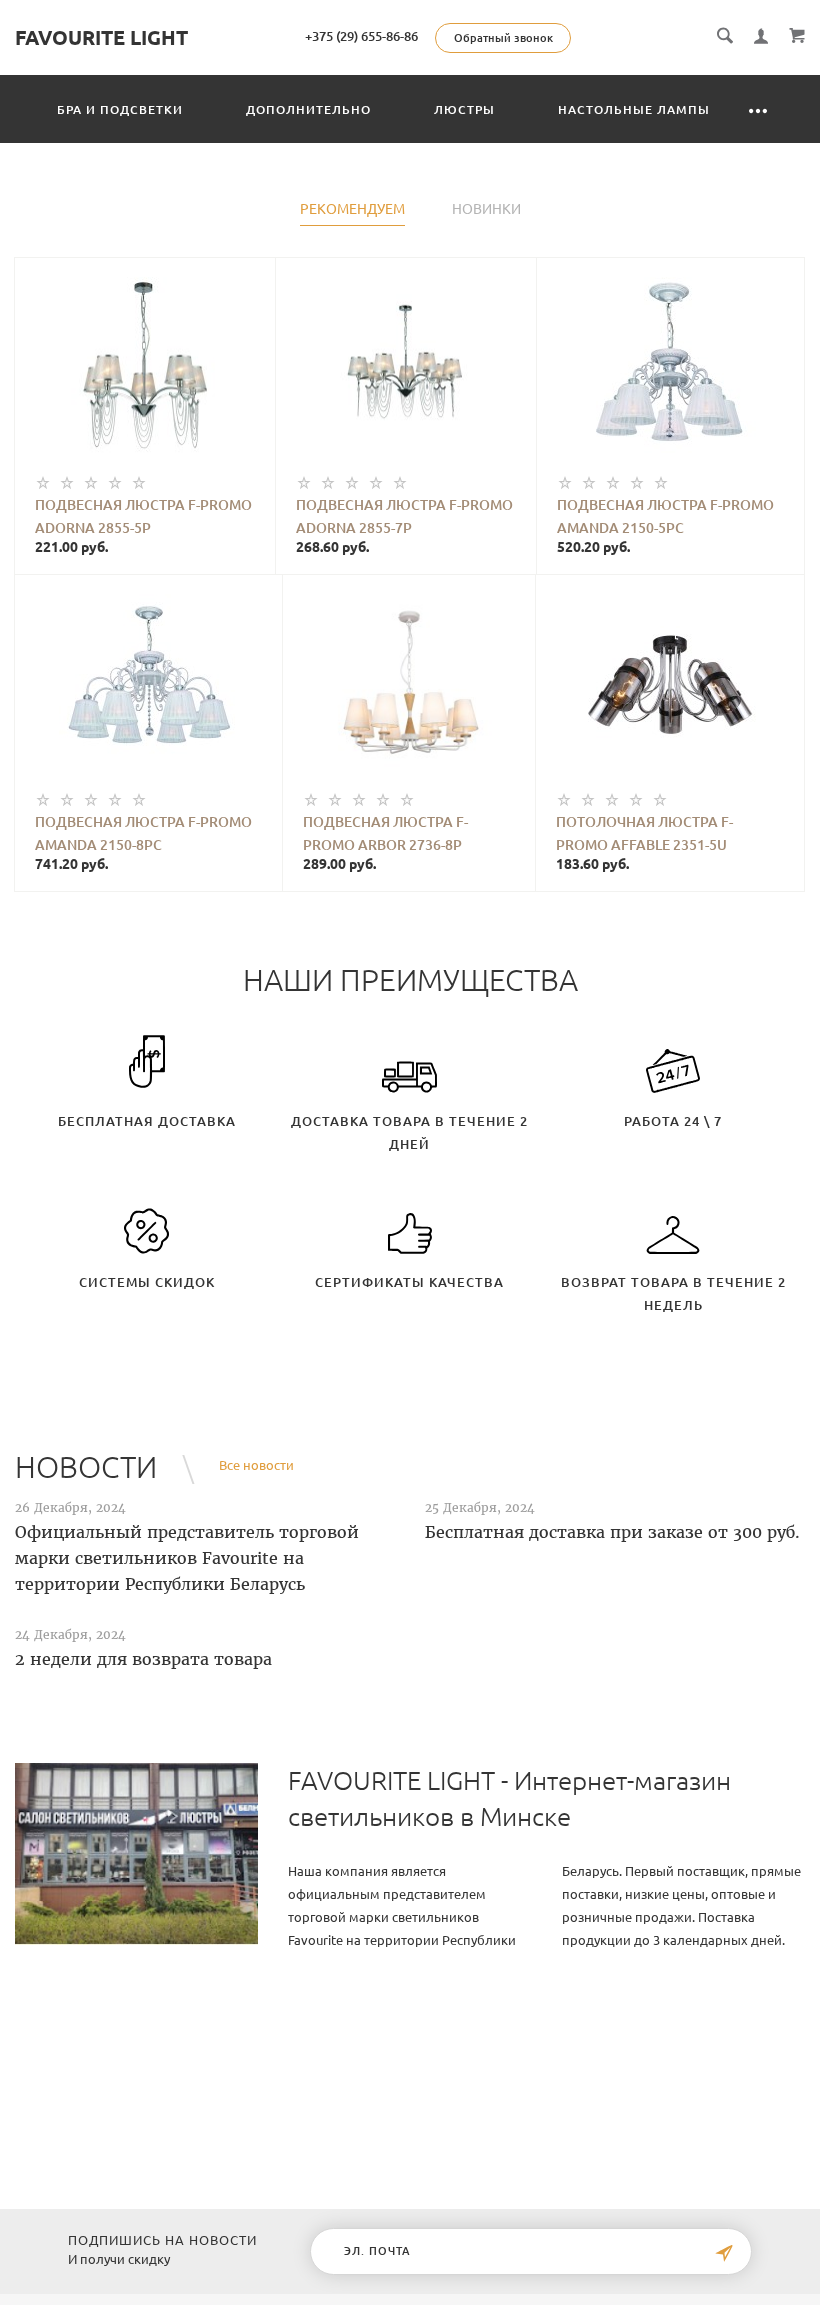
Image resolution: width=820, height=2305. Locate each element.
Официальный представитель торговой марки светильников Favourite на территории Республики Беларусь (187, 1558)
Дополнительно (308, 109)
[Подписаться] (724, 2253)
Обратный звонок (503, 38)
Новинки (486, 209)
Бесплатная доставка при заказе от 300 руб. (612, 1532)
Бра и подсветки (120, 109)
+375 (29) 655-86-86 (361, 36)
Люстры (464, 109)
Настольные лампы (634, 109)
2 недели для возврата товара (143, 1659)
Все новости (256, 1465)
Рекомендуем (352, 209)
